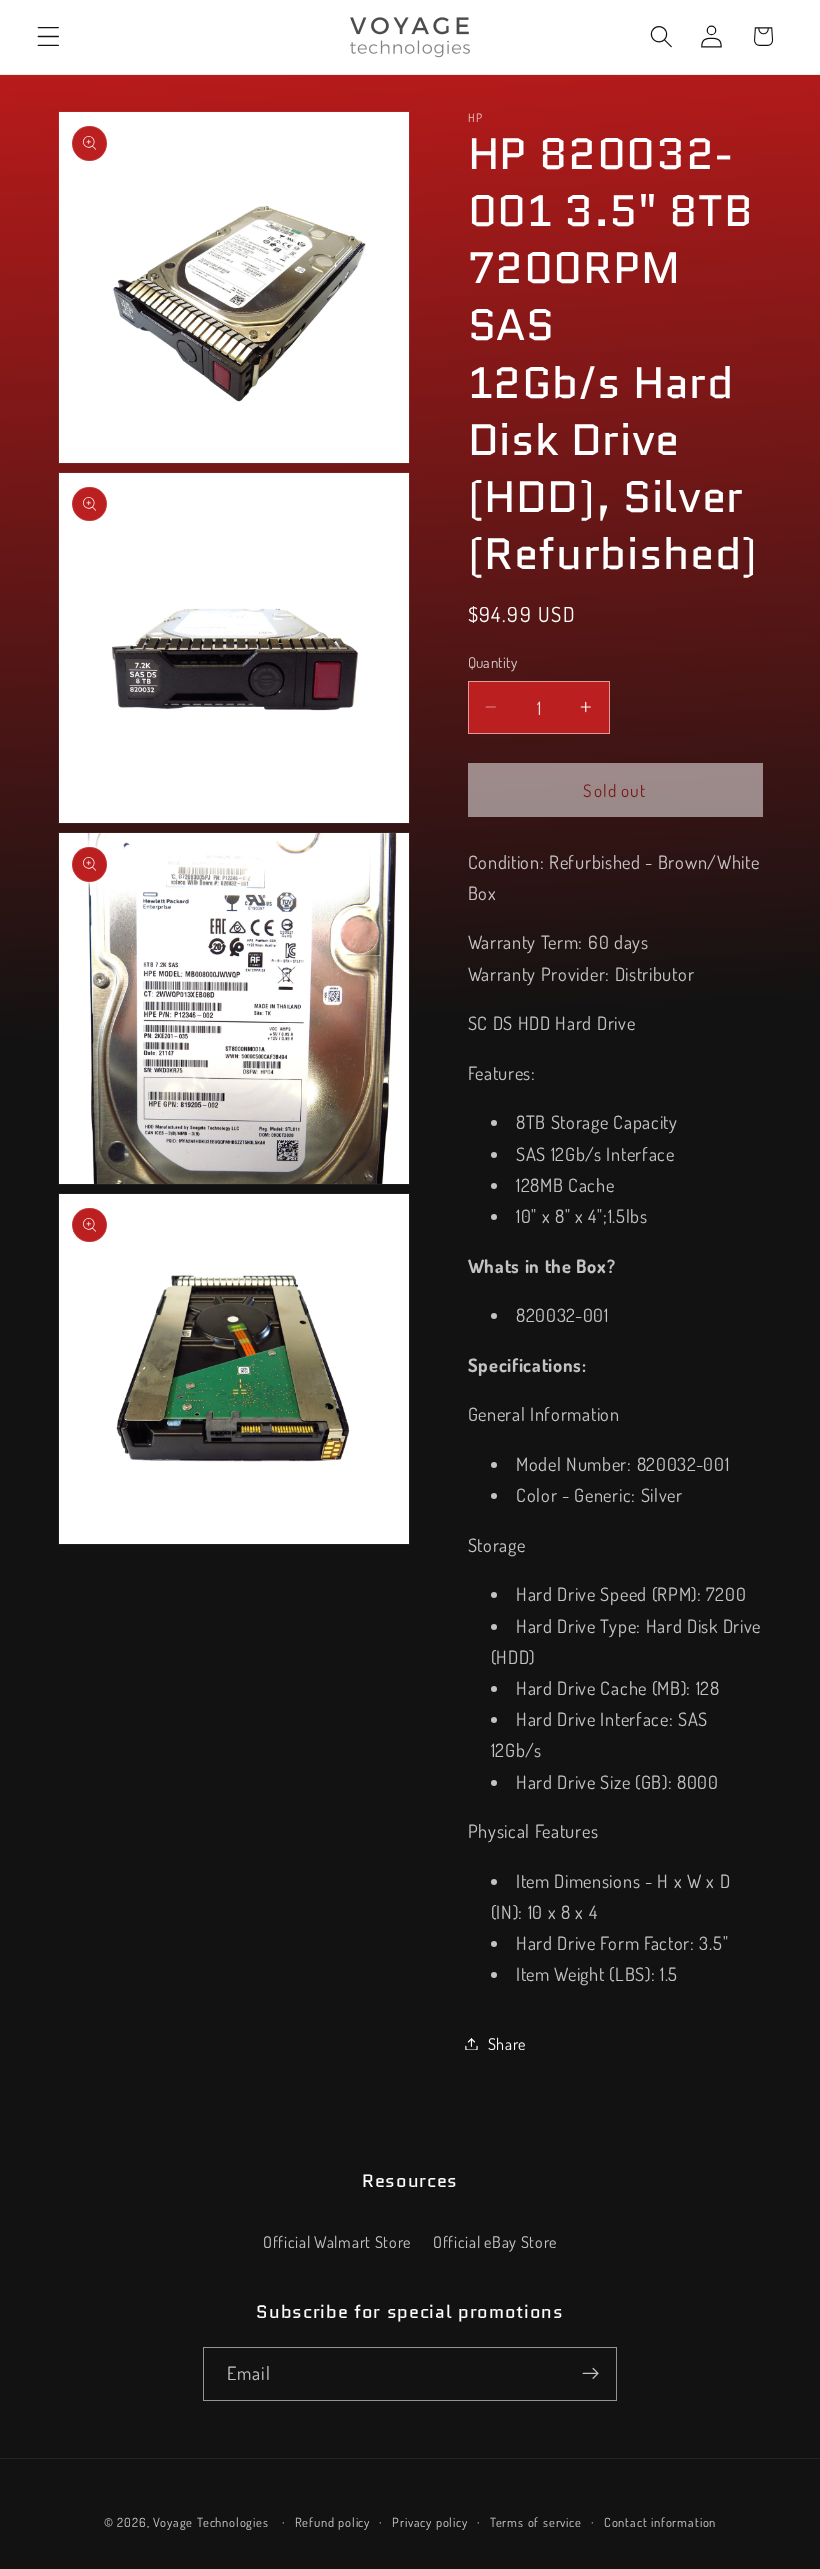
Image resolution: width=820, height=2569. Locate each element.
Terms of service (536, 2522)
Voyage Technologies (210, 2522)
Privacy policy (429, 2522)
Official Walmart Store (337, 2241)
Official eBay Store (495, 2241)
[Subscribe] (590, 2374)
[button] (48, 36)
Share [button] (507, 2043)
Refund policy (332, 2522)
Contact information (660, 2522)
